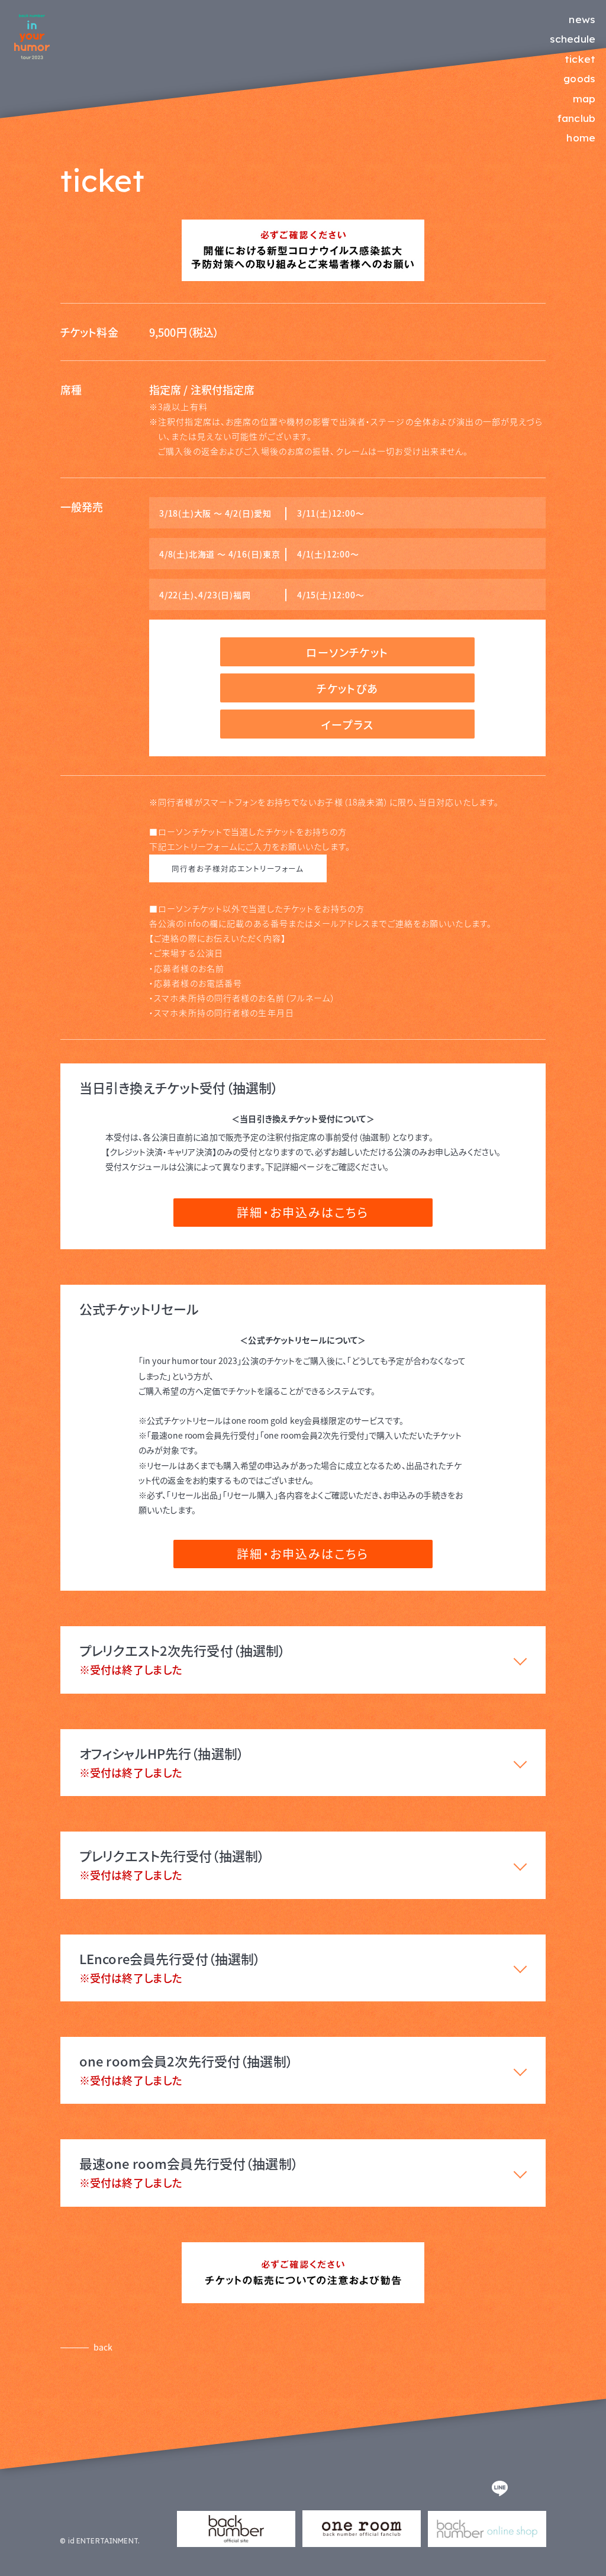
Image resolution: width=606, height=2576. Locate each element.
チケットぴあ (347, 688)
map (584, 99)
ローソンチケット (347, 652)
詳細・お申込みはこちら (303, 1212)
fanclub (576, 118)
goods (579, 78)
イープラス (347, 724)
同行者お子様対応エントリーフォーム (238, 868)
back (103, 2347)
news (582, 19)
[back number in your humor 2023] (32, 56)
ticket (580, 59)
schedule (573, 39)
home (581, 138)
